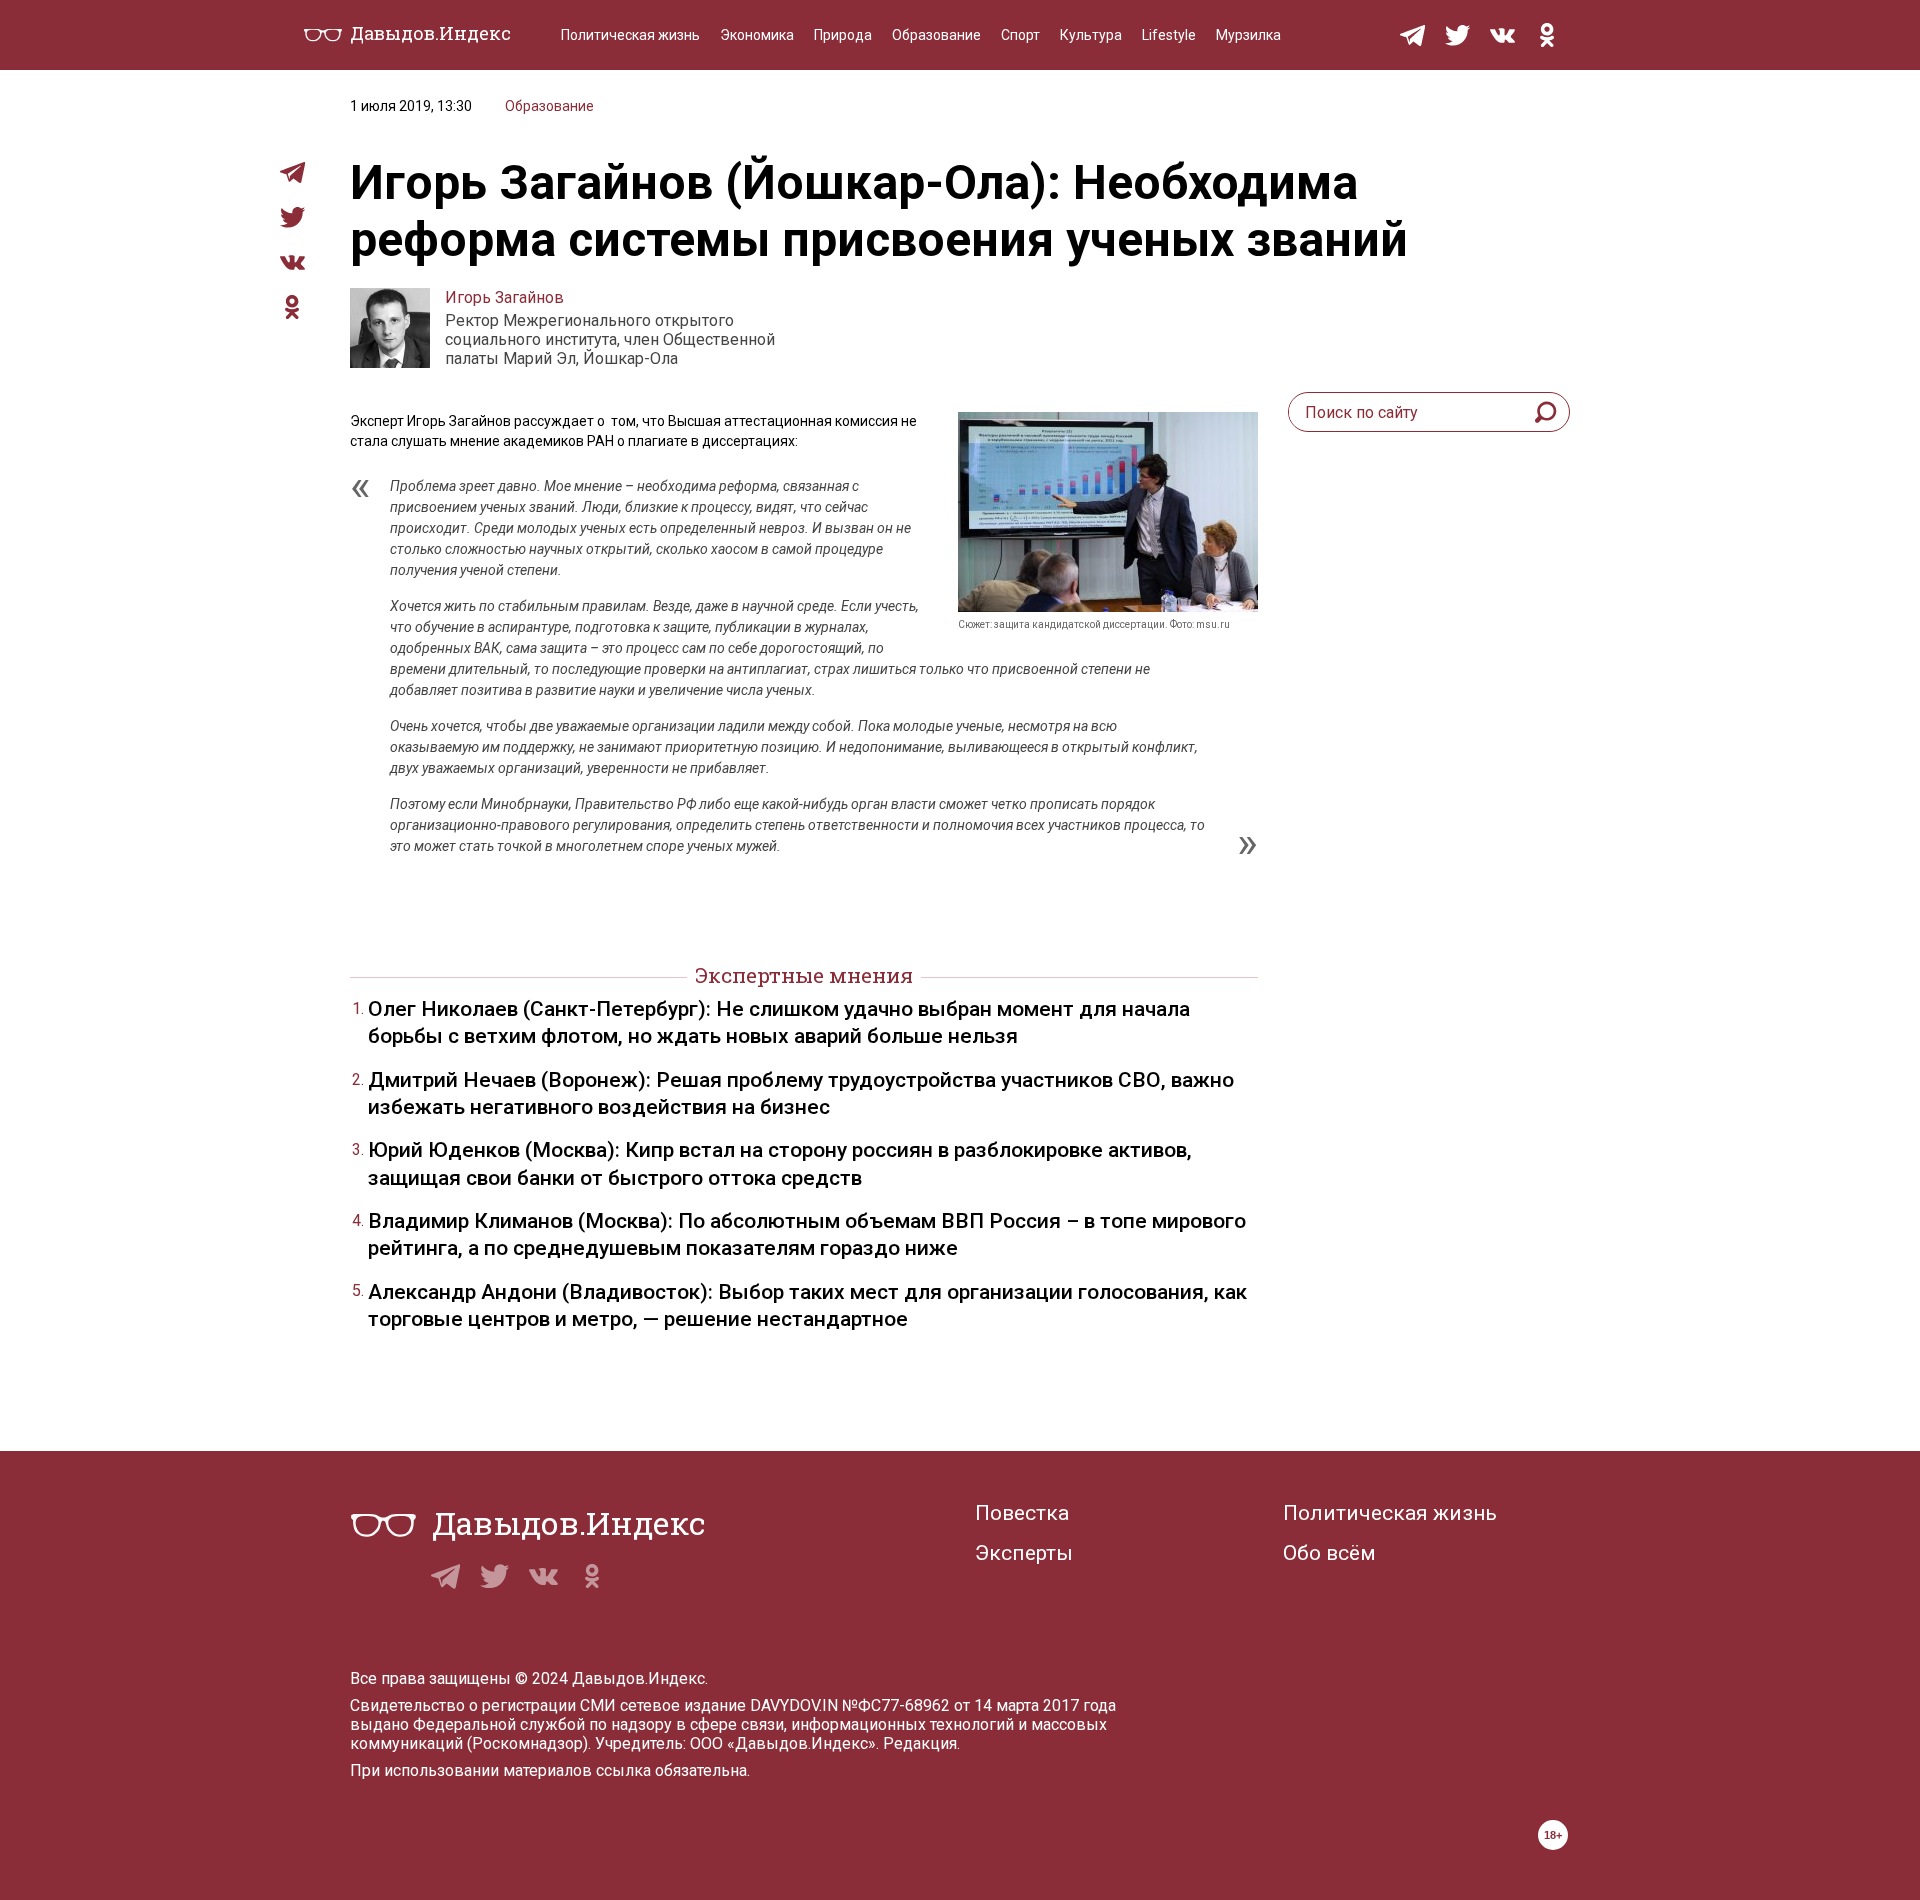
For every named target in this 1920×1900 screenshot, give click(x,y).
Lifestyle (1169, 35)
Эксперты (1024, 1553)
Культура (1091, 35)
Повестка (1022, 1513)
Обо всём (1329, 1553)
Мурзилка (1248, 35)
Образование (936, 35)
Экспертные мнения (804, 975)
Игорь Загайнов (504, 297)
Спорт (1020, 35)
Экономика (757, 35)
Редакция (920, 1743)
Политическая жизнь (630, 35)
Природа (843, 35)
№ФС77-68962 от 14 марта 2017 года (979, 1705)
